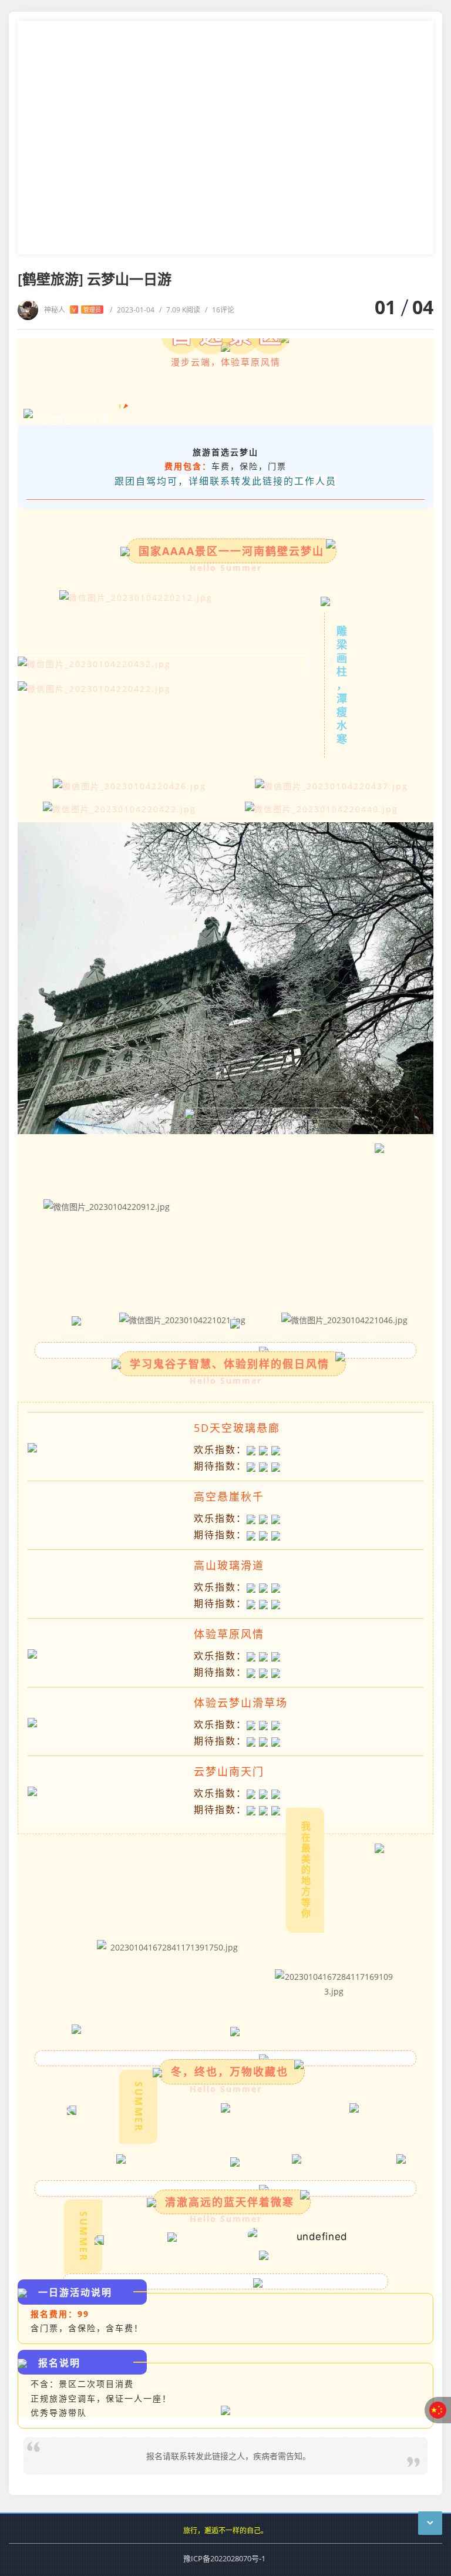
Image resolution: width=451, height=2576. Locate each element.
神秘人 (73, 310)
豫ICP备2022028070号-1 (224, 2558)
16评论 (220, 310)
